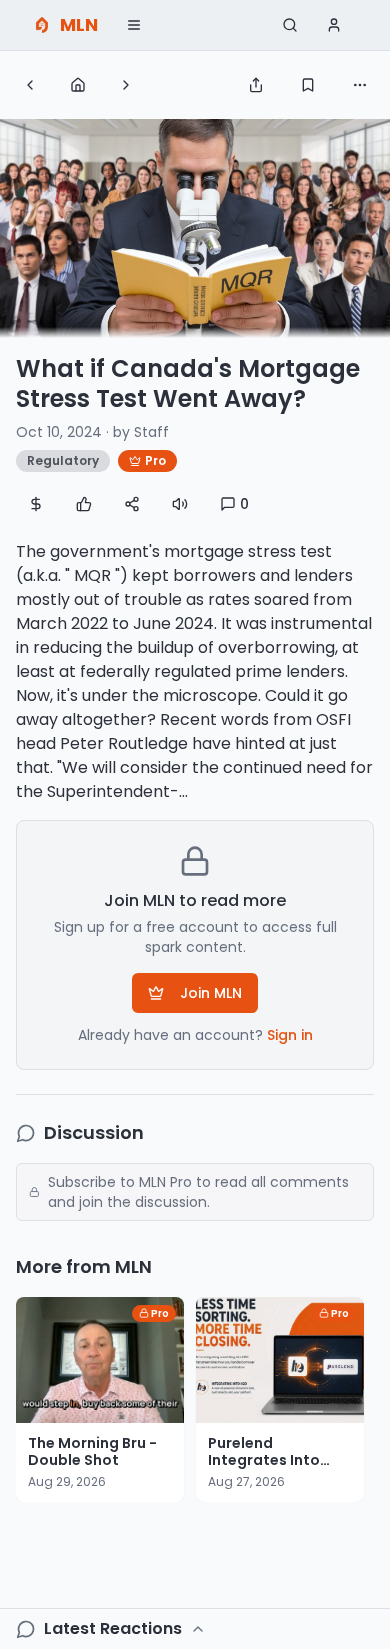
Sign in (290, 1035)
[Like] (84, 504)
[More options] (360, 85)
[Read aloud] (180, 504)
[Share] (256, 85)
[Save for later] (308, 85)
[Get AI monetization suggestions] (36, 504)
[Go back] (30, 85)
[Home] (78, 85)
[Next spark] (126, 85)
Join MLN (211, 993)
